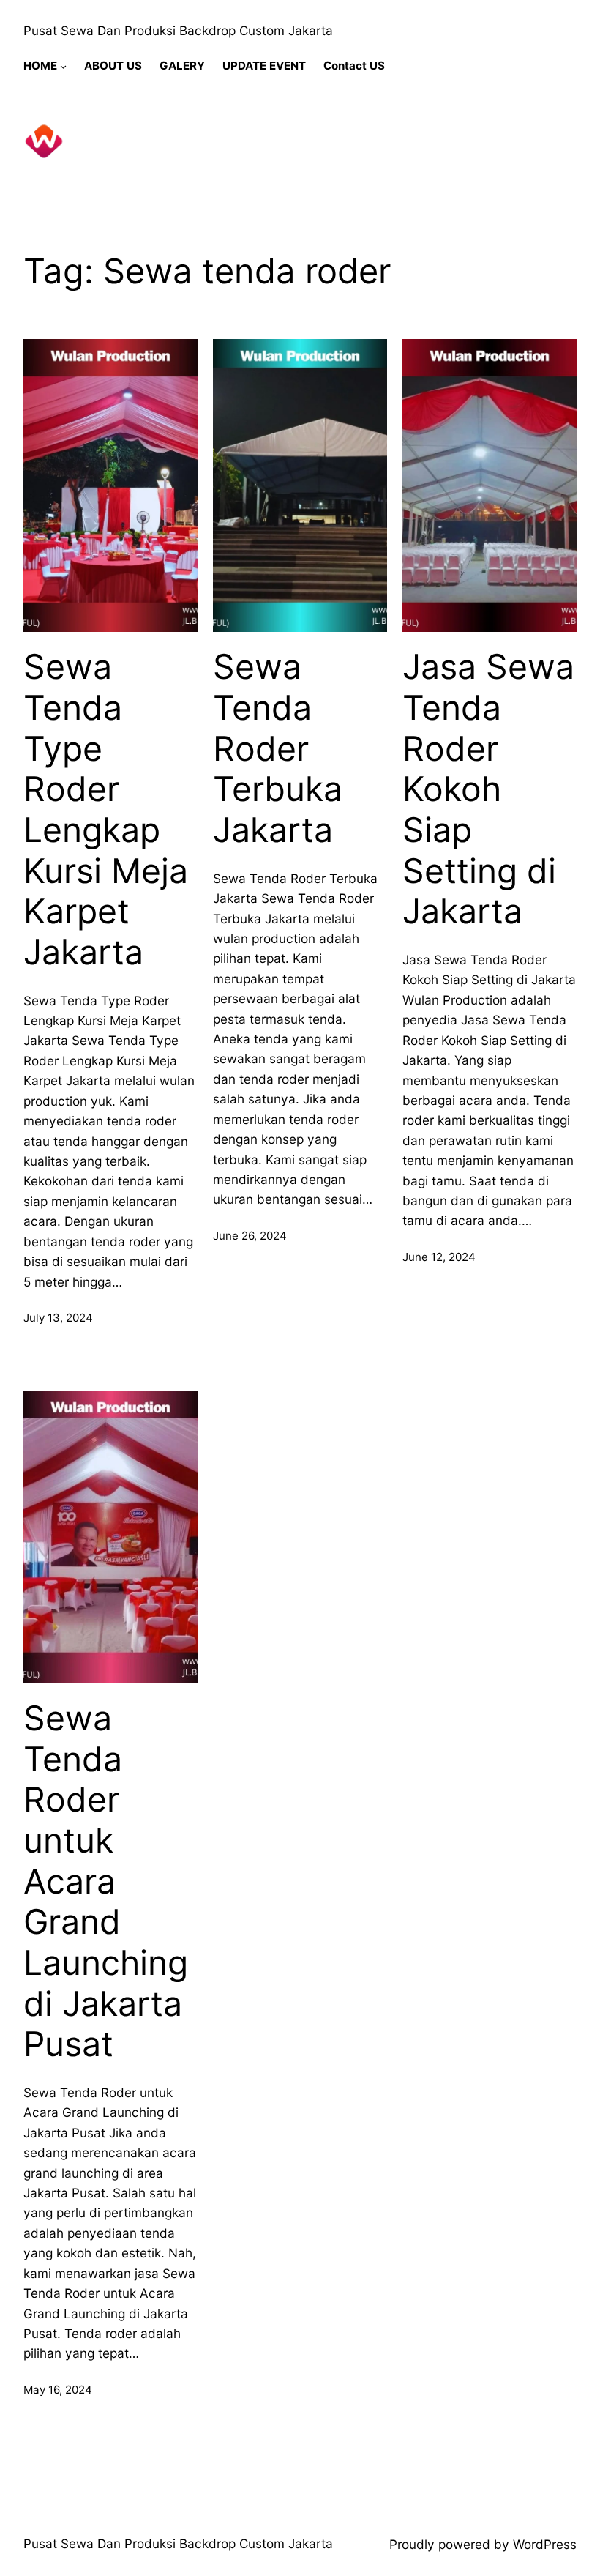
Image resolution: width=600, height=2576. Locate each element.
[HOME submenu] (63, 66)
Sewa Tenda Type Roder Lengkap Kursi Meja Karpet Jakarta (106, 809)
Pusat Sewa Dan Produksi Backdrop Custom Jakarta (178, 30)
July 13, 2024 (58, 1318)
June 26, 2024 (250, 1236)
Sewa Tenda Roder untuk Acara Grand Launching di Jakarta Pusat (106, 1881)
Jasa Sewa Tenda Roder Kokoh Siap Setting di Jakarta (488, 789)
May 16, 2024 (58, 2390)
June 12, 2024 (439, 1257)
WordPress (545, 2544)
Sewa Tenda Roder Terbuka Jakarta (278, 748)
